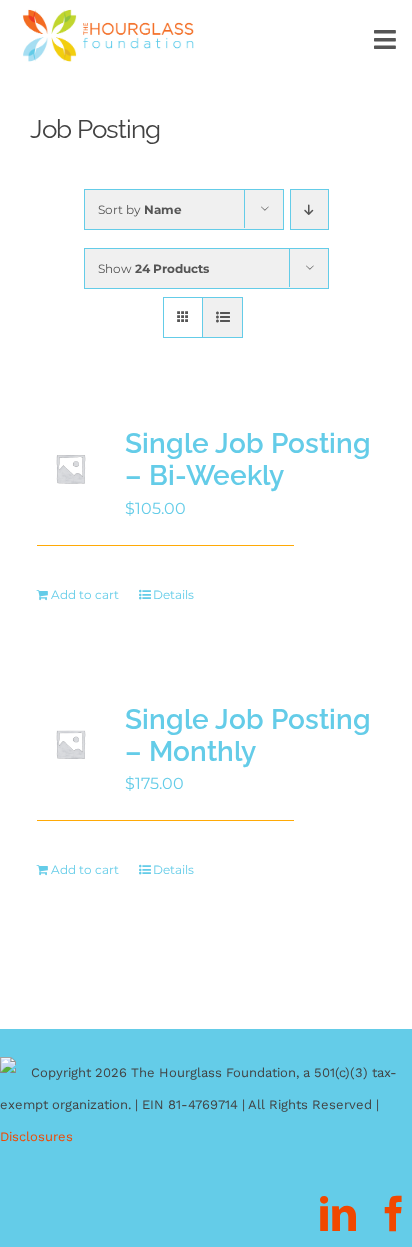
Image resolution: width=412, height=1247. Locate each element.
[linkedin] (338, 1214)
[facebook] (394, 1214)
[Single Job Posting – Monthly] (70, 744)
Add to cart (85, 594)
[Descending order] (309, 209)
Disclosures (36, 1136)
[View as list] (222, 317)
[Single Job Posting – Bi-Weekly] (70, 468)
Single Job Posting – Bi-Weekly (248, 459)
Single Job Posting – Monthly (248, 735)
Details (173, 594)
